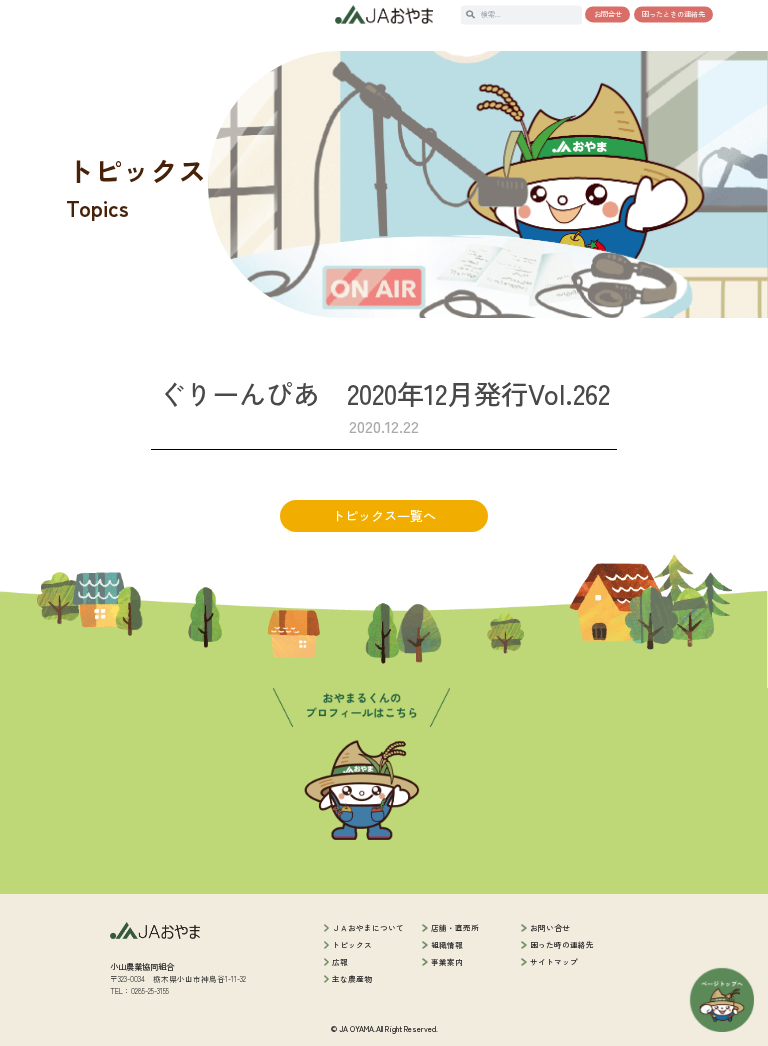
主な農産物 (352, 978)
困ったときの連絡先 (673, 14)
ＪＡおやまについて (368, 927)
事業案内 (447, 961)
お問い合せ (550, 927)
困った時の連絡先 (562, 944)
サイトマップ (554, 961)
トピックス (352, 944)
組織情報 (447, 944)
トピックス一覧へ (384, 515)
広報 (340, 961)
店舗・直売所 (455, 927)
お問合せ (608, 14)
